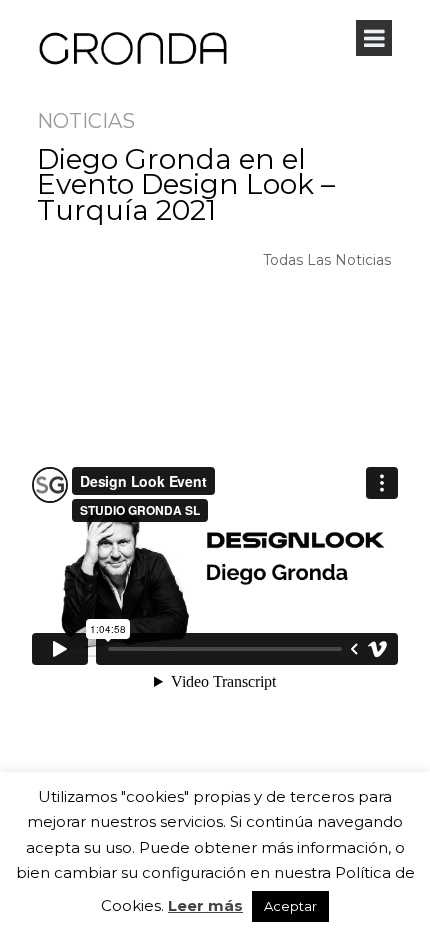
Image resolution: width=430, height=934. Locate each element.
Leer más (205, 905)
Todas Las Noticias (327, 260)
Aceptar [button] (290, 906)
